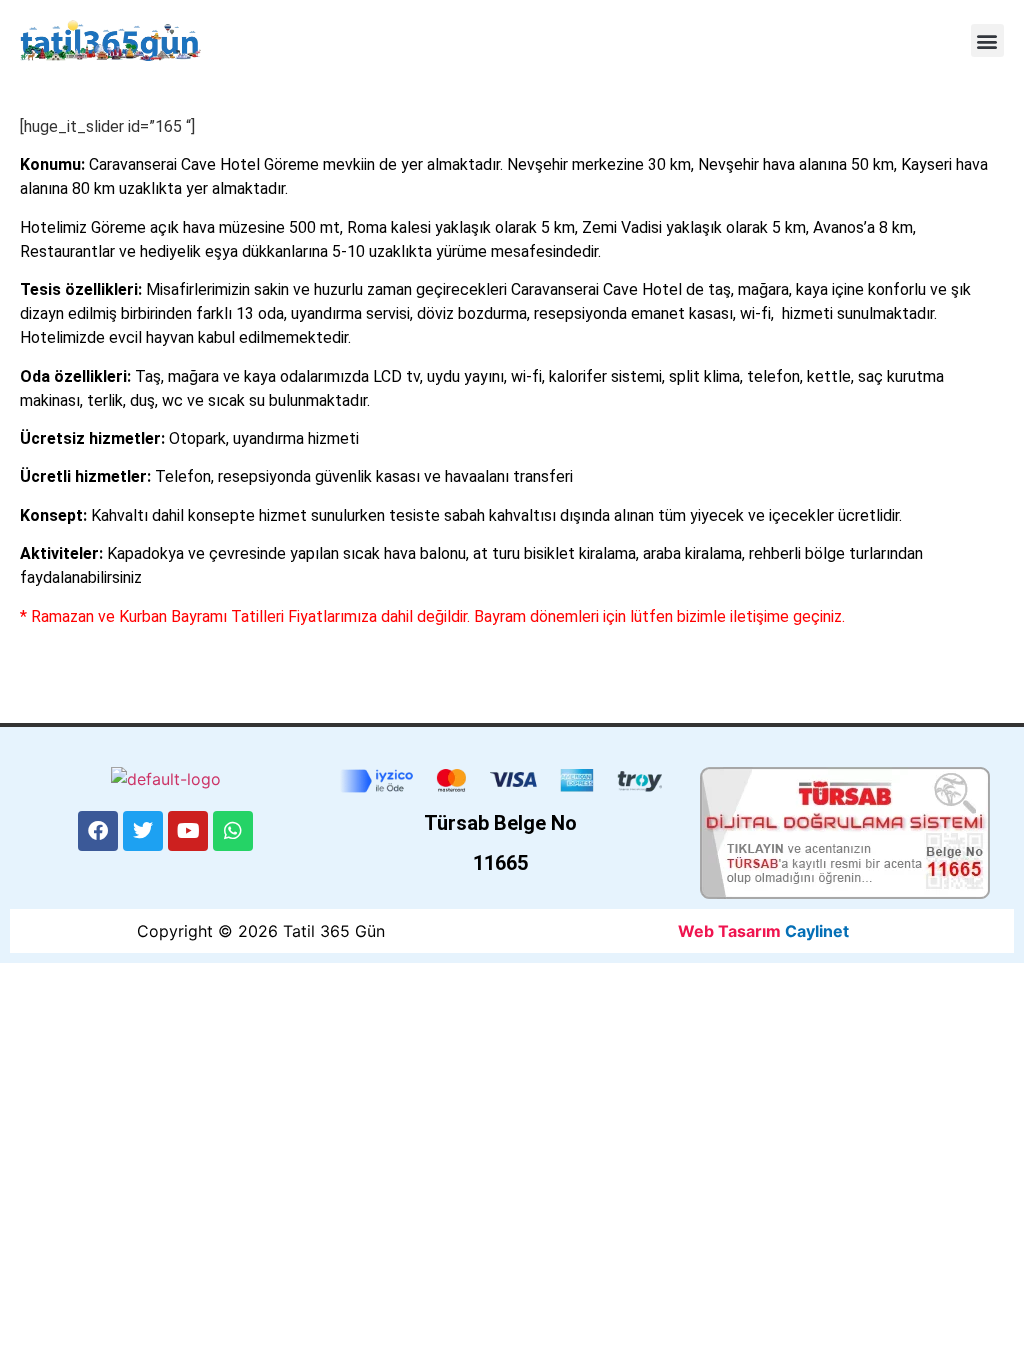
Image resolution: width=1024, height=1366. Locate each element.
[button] (987, 40)
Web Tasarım (729, 931)
